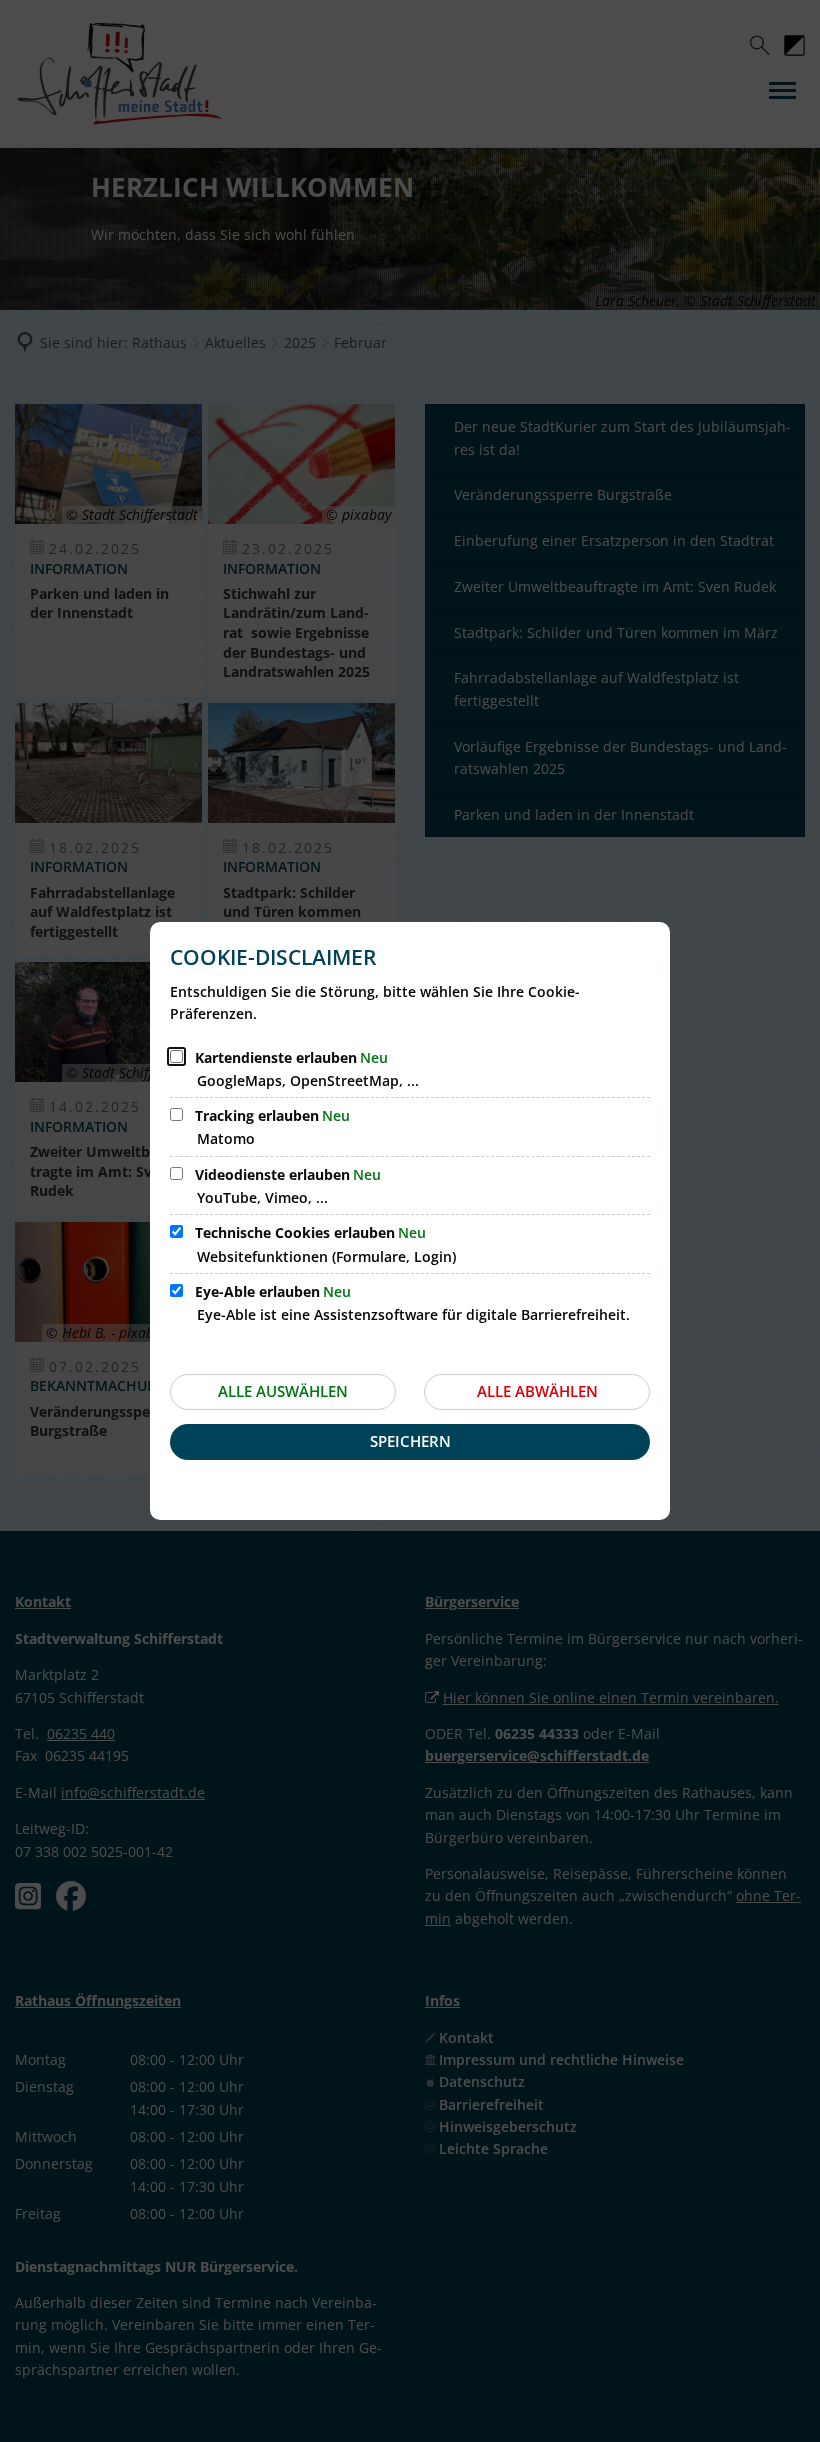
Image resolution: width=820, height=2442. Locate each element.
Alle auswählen (283, 1391)
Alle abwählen (537, 1391)
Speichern (410, 1441)
